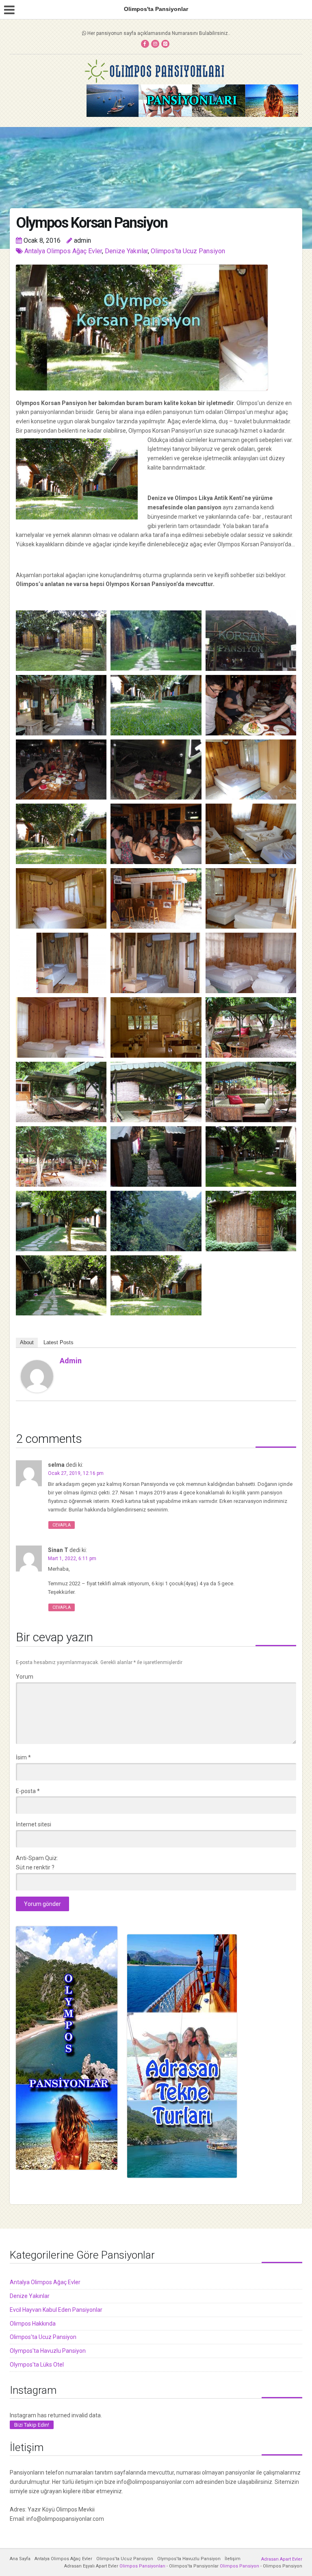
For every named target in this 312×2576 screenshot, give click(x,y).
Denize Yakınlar (126, 251)
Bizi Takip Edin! (32, 2425)
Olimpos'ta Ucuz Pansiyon (188, 251)
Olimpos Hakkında (33, 2324)
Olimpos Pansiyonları (142, 2566)
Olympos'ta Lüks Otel (37, 2365)
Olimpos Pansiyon (239, 2566)
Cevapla (62, 1525)
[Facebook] (145, 44)
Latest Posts (58, 1342)
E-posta (28, 1791)
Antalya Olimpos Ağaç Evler (63, 251)
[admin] (37, 1376)
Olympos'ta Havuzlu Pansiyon (48, 2351)
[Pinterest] (165, 44)
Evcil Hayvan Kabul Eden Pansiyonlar (56, 2310)
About (27, 1342)
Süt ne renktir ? (35, 1867)
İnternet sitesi (34, 1824)
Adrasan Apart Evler (282, 2559)
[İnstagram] (155, 44)
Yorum (25, 1677)
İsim (23, 1757)
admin (71, 1361)
